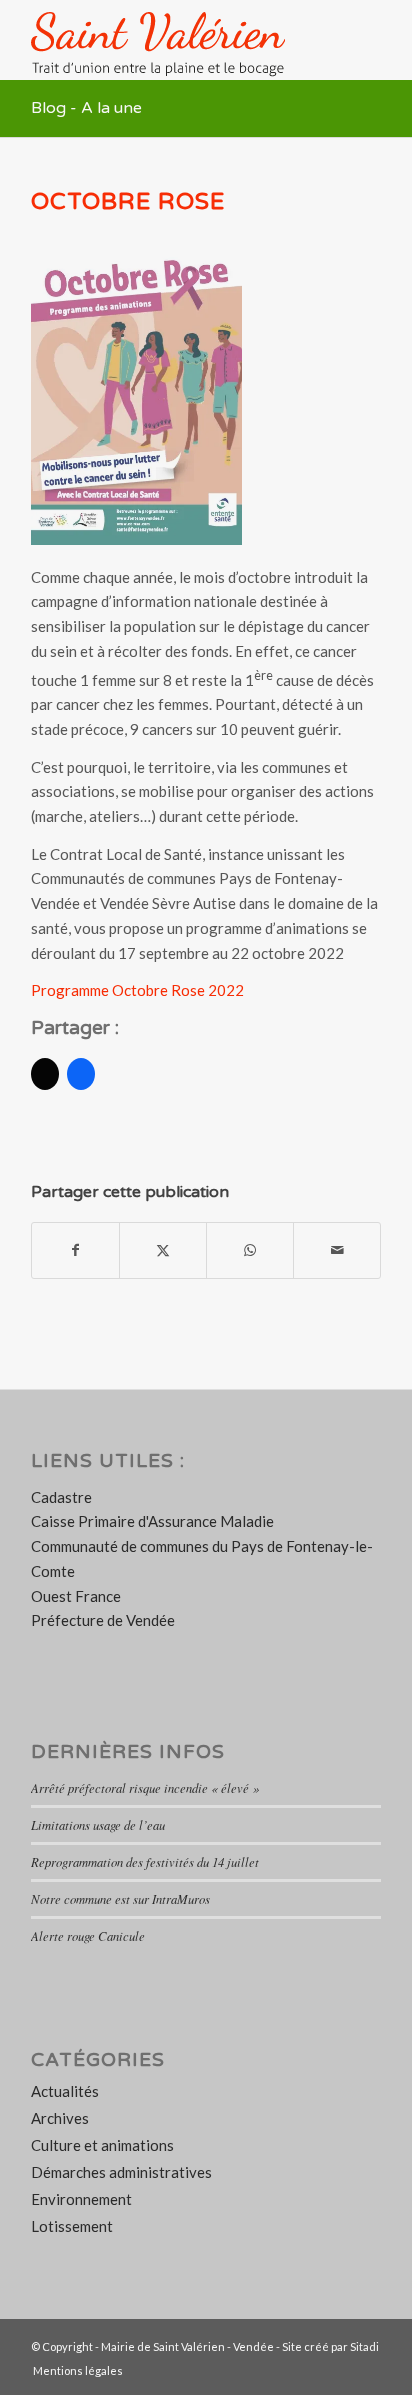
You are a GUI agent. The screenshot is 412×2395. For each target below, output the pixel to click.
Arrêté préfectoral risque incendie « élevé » (145, 1787)
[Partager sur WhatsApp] (250, 1250)
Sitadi (364, 2346)
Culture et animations (102, 2145)
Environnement (81, 2199)
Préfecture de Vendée (103, 1620)
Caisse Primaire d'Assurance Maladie (152, 1521)
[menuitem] (73, 2371)
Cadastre (61, 1497)
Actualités (65, 2091)
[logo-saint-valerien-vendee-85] (171, 40)
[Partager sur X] (163, 1250)
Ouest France (76, 1596)
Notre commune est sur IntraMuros (120, 1898)
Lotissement (72, 2226)
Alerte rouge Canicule (88, 1935)
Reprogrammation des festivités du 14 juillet (145, 1861)
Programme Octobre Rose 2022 (137, 990)
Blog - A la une (86, 108)
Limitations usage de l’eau (98, 1824)
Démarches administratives (121, 2172)
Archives (60, 2118)
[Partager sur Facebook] (75, 1250)
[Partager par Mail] (337, 1250)
